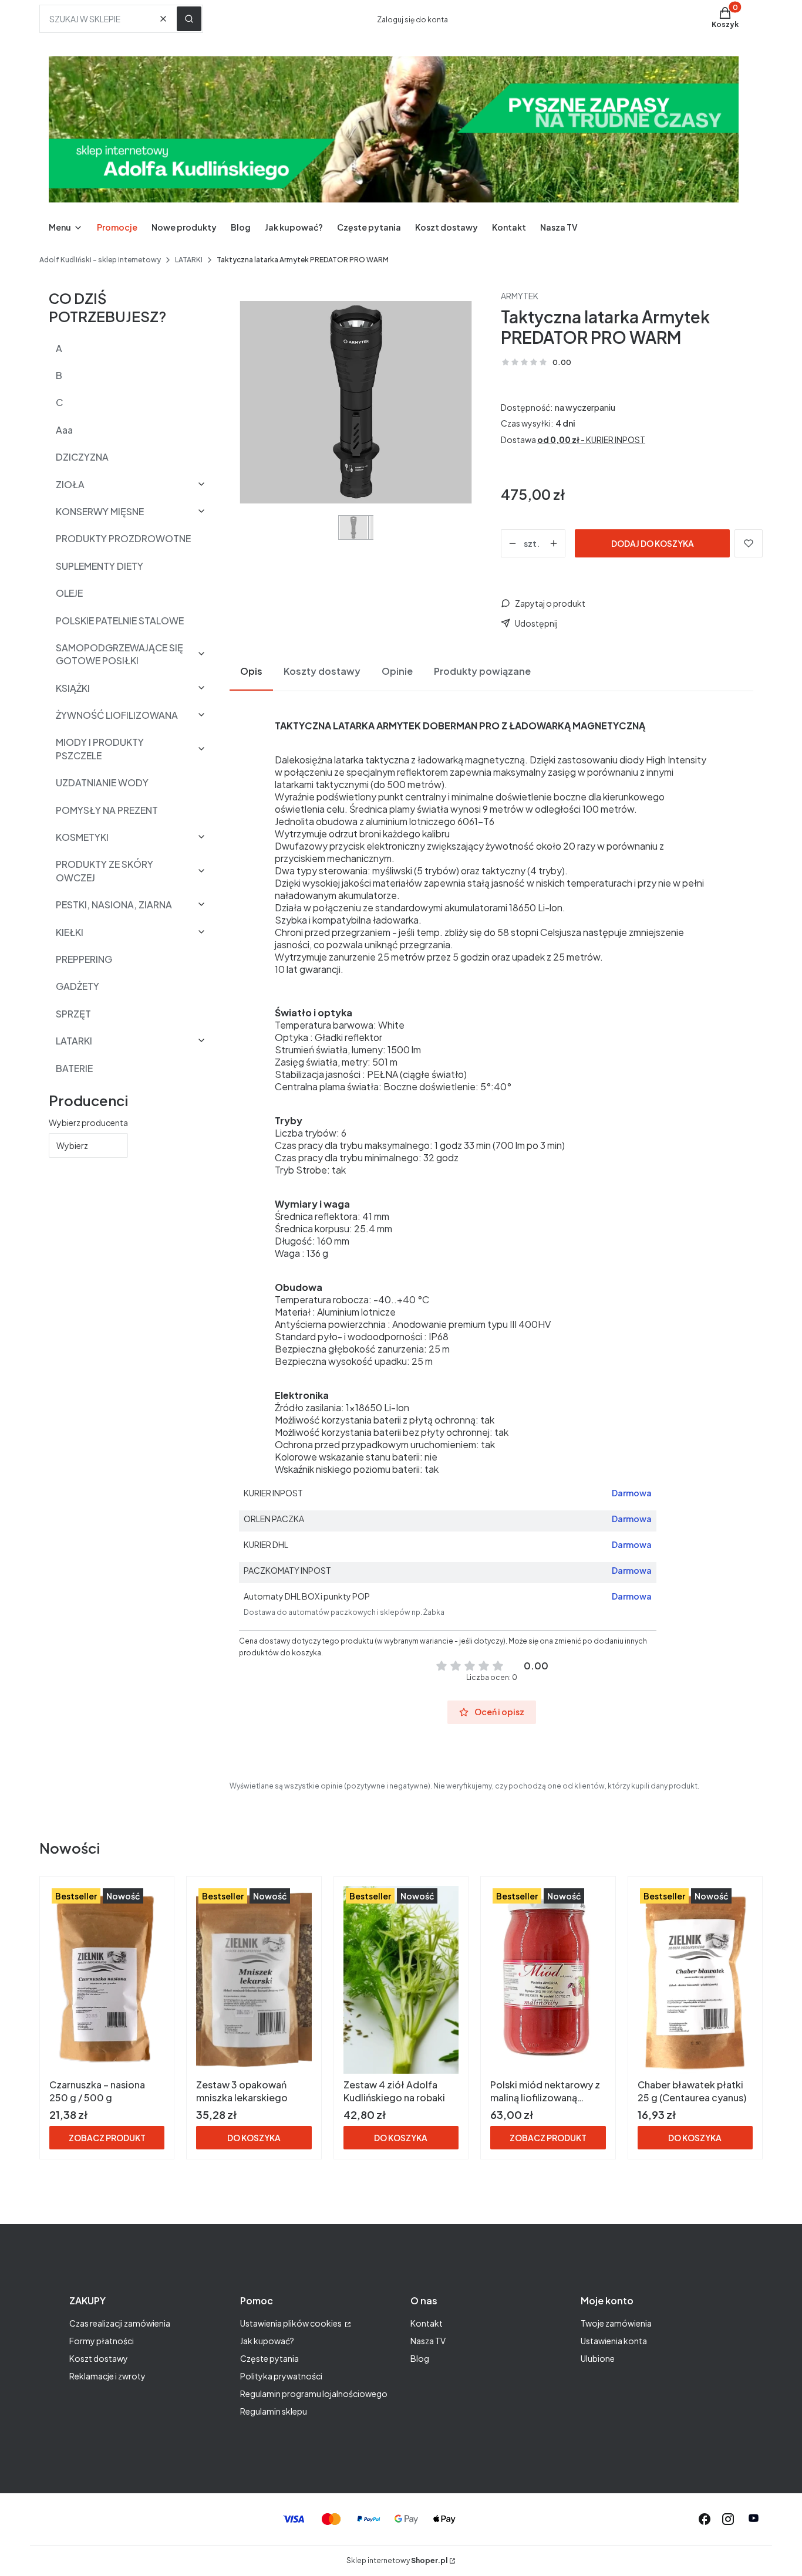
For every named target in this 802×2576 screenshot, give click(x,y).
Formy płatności (102, 2341)
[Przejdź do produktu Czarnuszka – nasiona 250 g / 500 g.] (107, 1980)
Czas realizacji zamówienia (120, 2323)
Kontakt (427, 2323)
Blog (420, 2358)
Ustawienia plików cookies (292, 2323)
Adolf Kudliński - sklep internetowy (100, 260)
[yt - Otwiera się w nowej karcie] (754, 2519)
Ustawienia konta (614, 2341)
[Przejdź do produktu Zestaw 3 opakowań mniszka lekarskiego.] (254, 1980)
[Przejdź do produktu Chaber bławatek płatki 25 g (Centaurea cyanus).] (695, 1980)
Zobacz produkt (107, 2138)
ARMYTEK (520, 296)
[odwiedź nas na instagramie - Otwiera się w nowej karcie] (728, 2519)
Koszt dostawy (99, 2358)
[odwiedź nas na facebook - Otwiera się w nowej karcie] (705, 2519)
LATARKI (189, 260)
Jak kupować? (267, 2341)
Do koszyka (254, 2138)
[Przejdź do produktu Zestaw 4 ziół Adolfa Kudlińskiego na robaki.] (401, 1980)
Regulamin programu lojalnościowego (314, 2394)
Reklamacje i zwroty (107, 2376)
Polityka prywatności (281, 2376)
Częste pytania (269, 2358)
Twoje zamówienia (616, 2323)
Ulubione (598, 2358)
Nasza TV (428, 2341)
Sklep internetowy (397, 2560)
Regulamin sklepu (274, 2411)
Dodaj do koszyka (653, 543)
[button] (189, 19)
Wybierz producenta (88, 1123)
